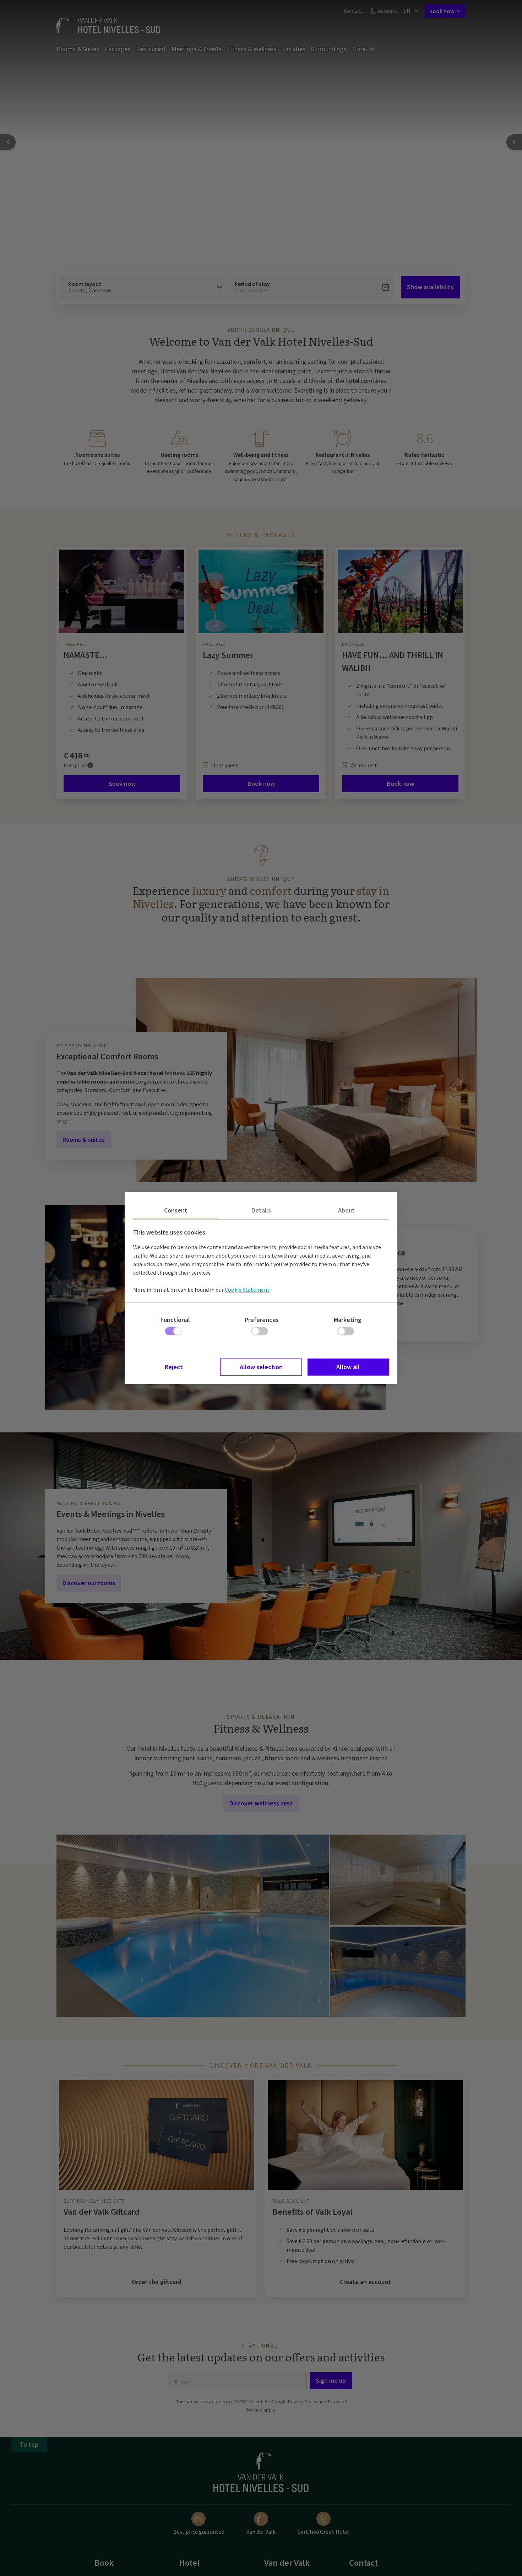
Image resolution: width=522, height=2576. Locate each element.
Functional (175, 1320)
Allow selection (261, 1367)
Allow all (348, 1367)
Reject (174, 1367)
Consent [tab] (176, 1210)
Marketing (348, 1320)
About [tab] (346, 1210)
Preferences (262, 1320)
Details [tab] (261, 1210)
